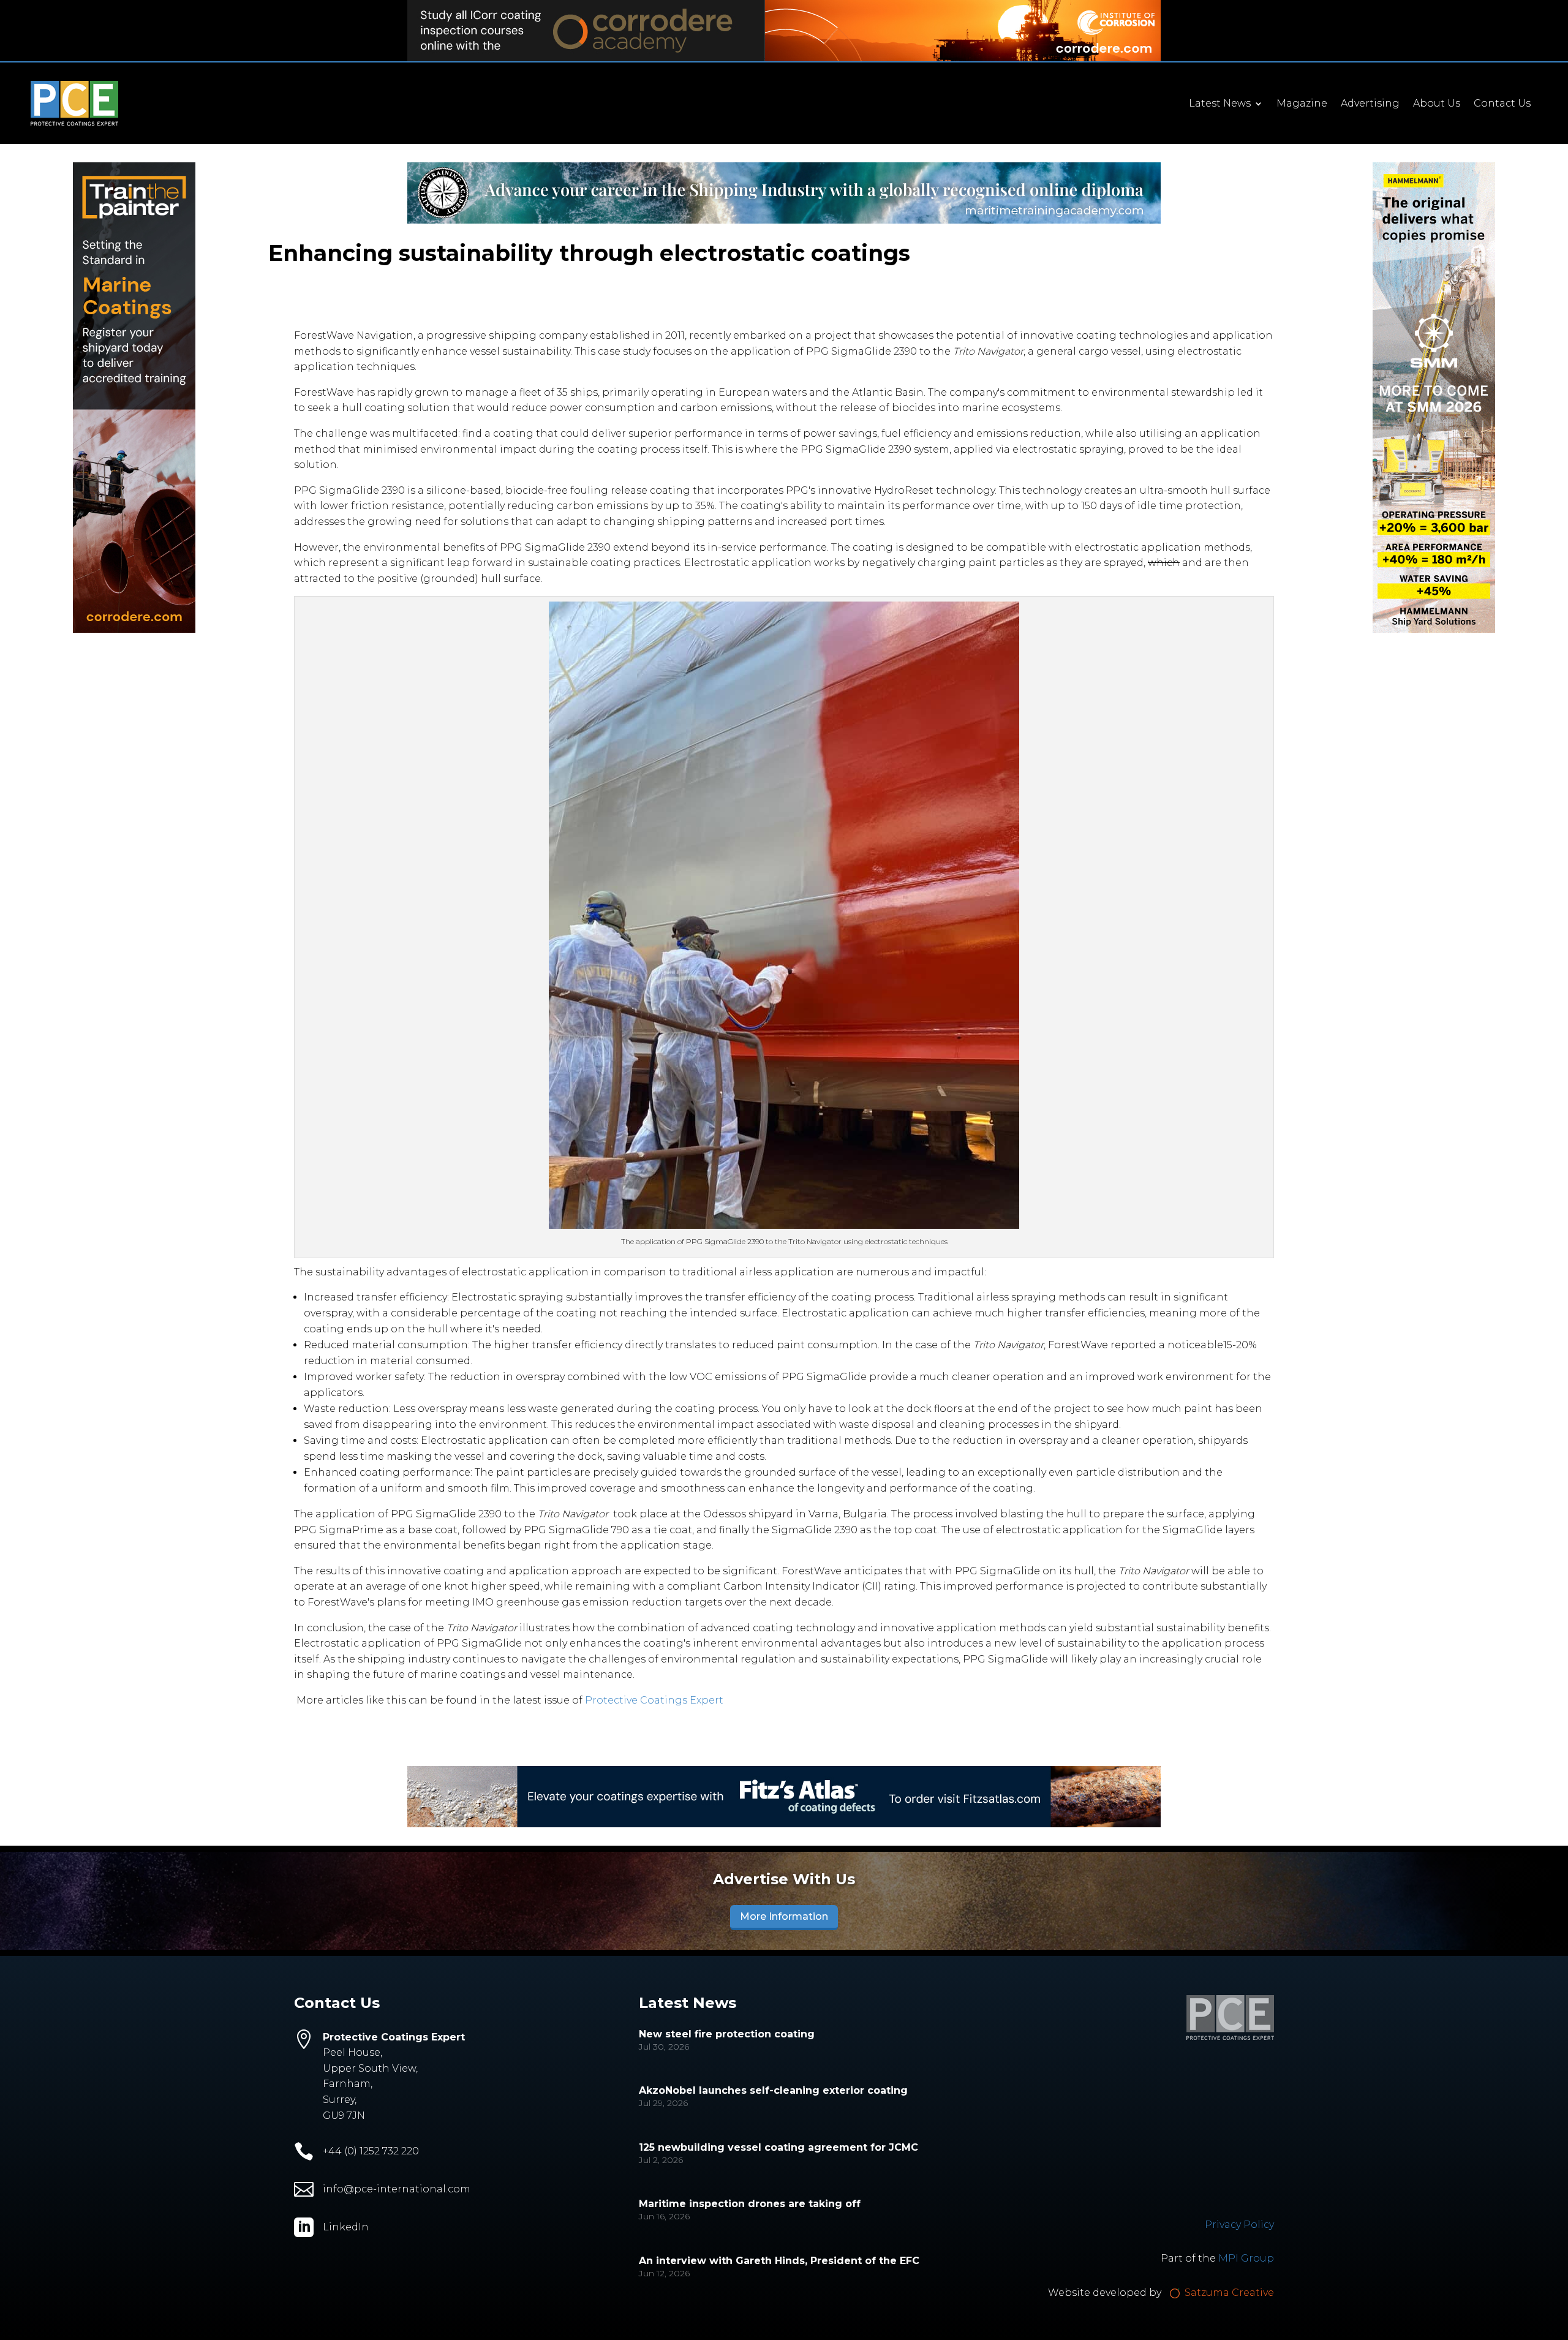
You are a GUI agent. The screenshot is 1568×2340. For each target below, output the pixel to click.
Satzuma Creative (1228, 2293)
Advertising (1370, 104)
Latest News (1220, 104)
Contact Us (1502, 104)
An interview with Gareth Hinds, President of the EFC (779, 2261)
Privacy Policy (1239, 2225)
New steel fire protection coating (727, 2034)
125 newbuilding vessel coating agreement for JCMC (778, 2147)
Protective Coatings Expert (654, 1700)
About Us (1437, 104)
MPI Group (1246, 2258)
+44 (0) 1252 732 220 (371, 2151)
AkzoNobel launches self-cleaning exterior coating (773, 2090)
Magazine (1302, 104)
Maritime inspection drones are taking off (750, 2204)
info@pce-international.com (397, 2189)
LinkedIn (346, 2227)
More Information (784, 1916)
